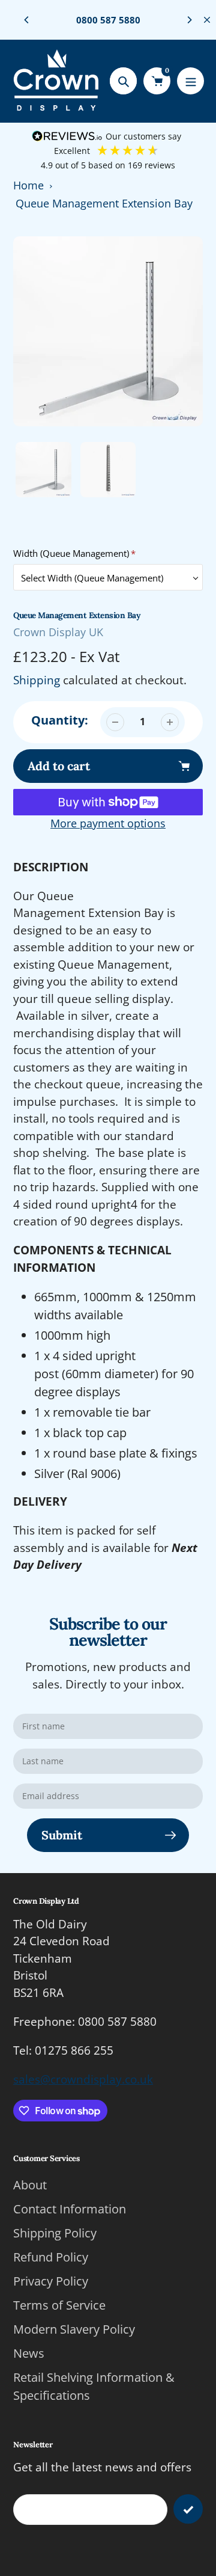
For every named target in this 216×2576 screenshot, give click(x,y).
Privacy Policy (51, 2281)
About (30, 2185)
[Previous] (27, 20)
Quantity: (60, 720)
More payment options (108, 823)
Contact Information (70, 2209)
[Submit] (188, 2509)
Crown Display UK (58, 632)
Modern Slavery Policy (74, 2329)
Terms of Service (59, 2305)
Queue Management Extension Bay (104, 203)
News (29, 2353)
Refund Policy (51, 2257)
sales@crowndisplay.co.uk (83, 2079)
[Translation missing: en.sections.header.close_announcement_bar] (207, 20)
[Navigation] (190, 81)
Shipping (37, 680)
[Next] (189, 20)
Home (28, 185)
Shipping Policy (55, 2233)
